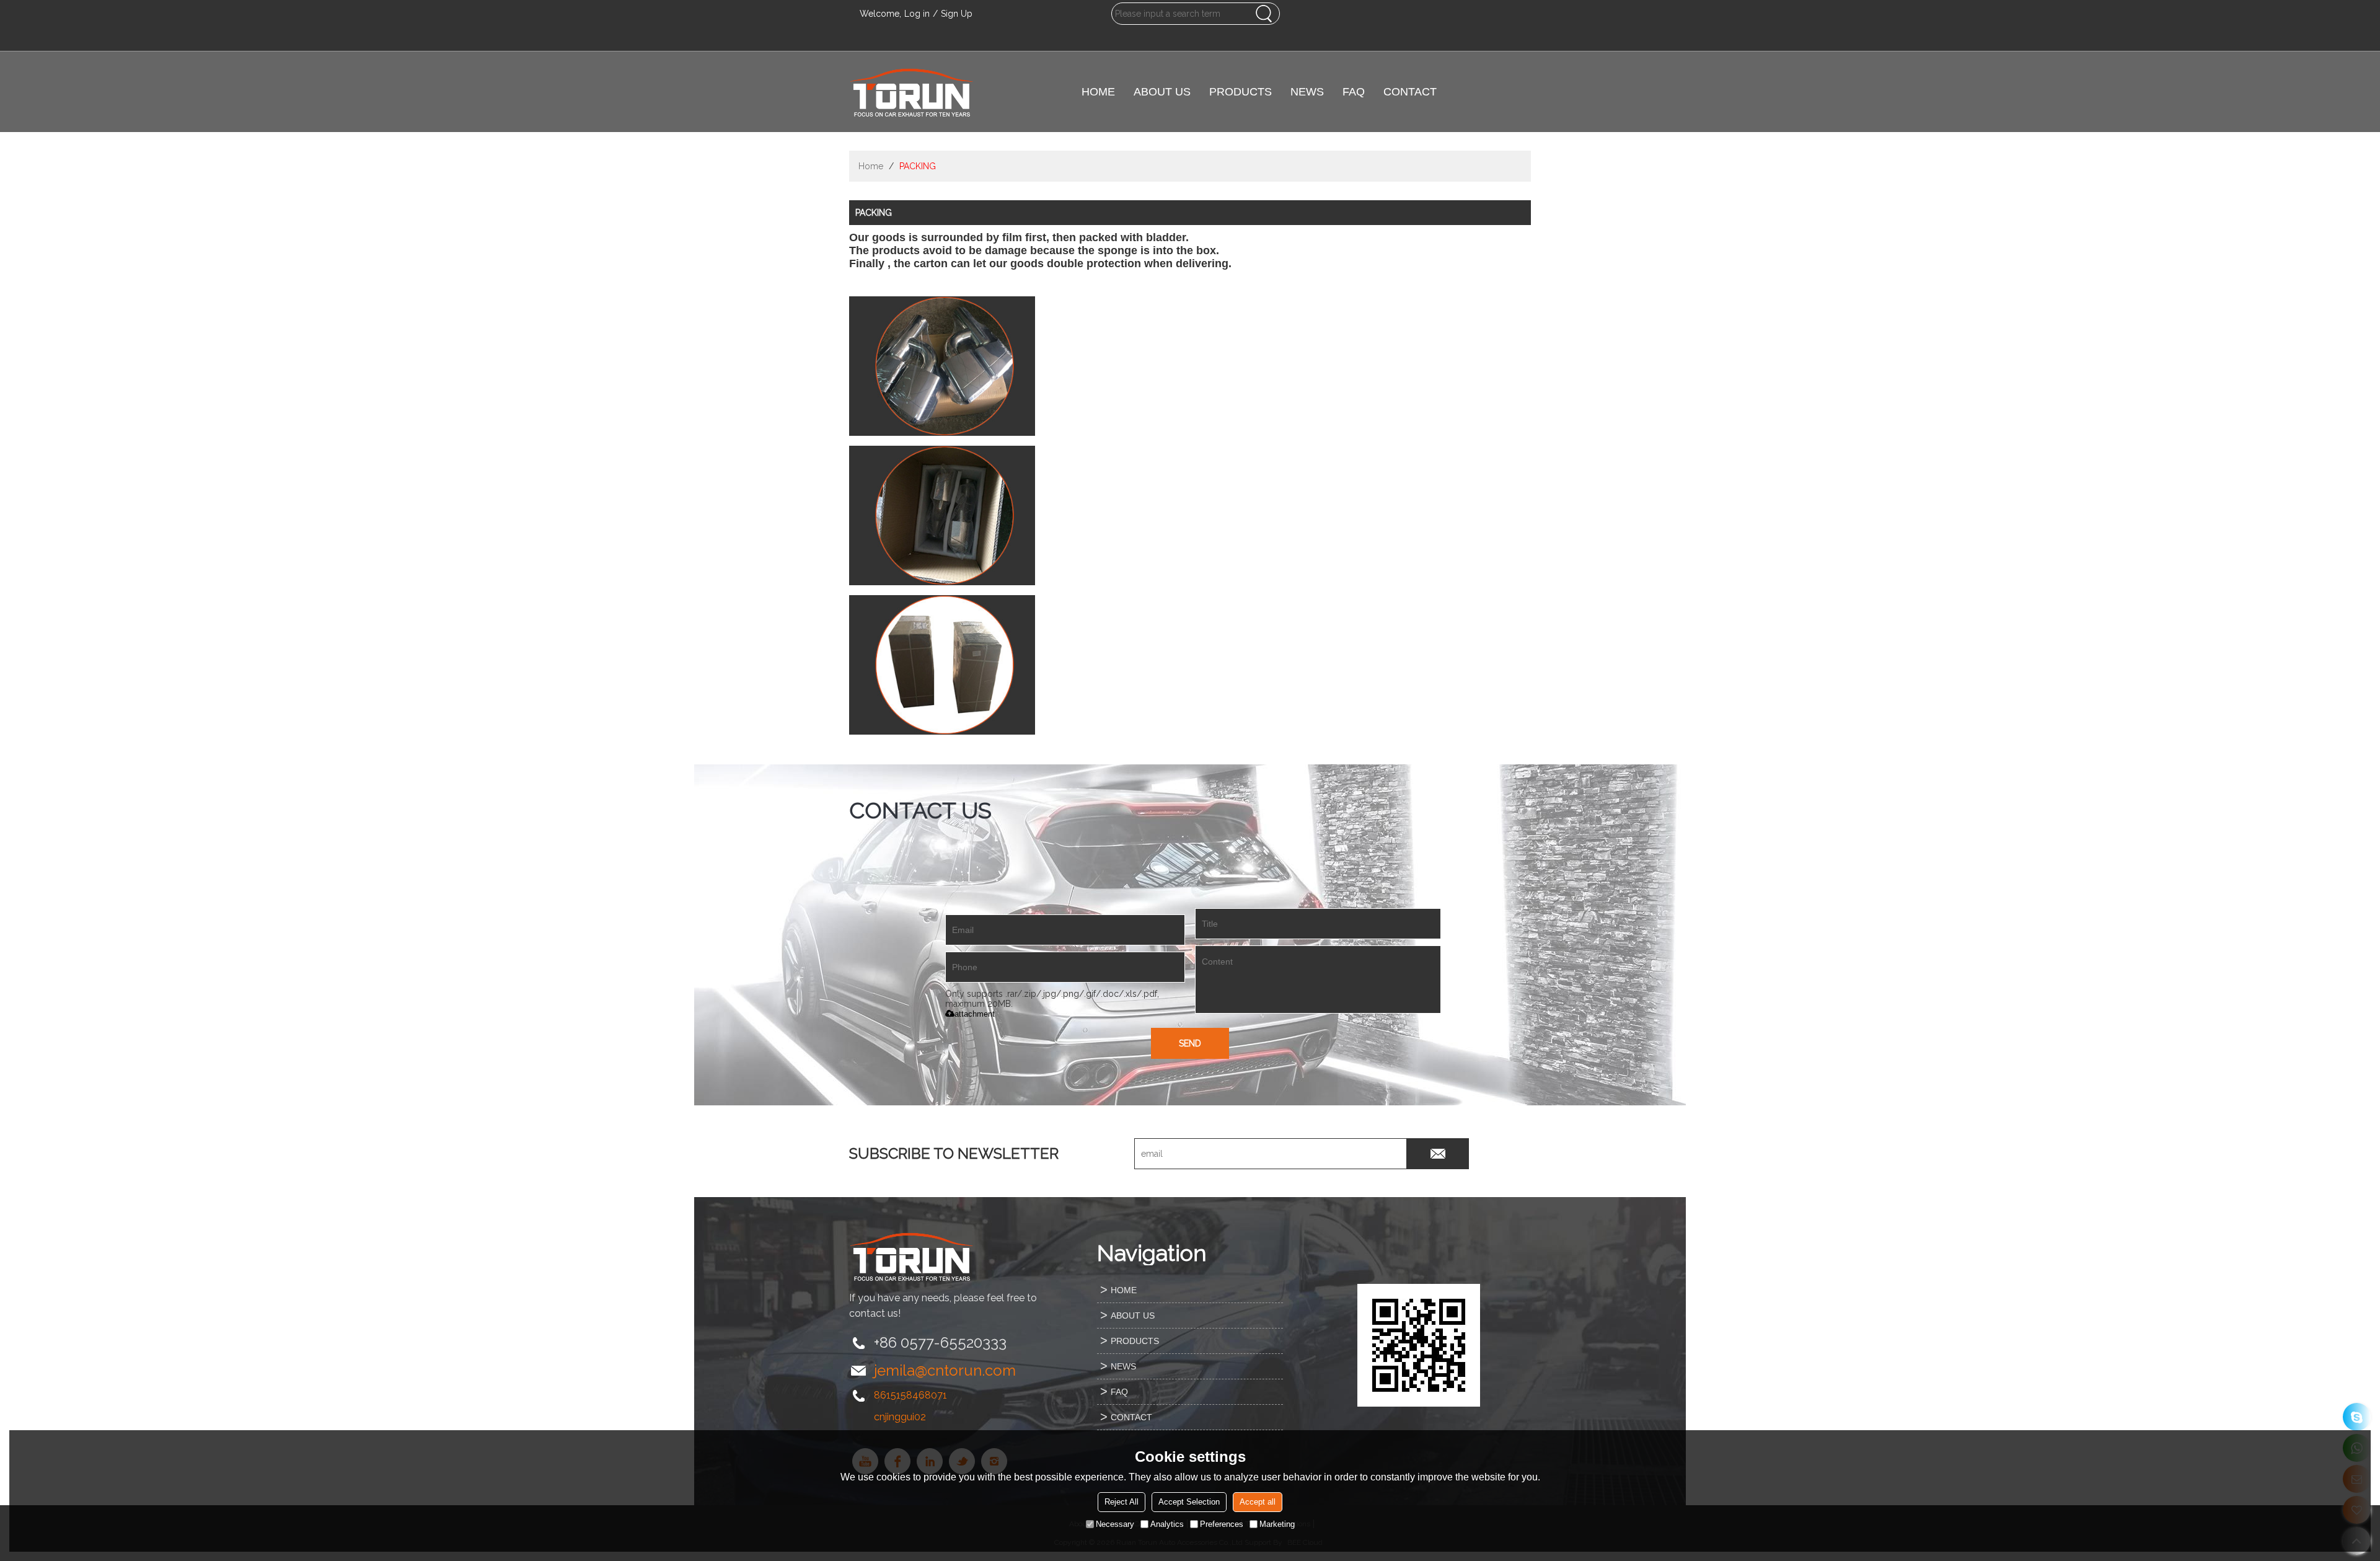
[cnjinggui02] (2357, 1417)
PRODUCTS (1241, 92)
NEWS (1307, 92)
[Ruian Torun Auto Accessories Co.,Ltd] (911, 92)
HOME (1098, 92)
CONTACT (1410, 92)
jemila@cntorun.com (945, 1370)
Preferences (1222, 1524)
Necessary (1115, 1524)
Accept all (1258, 1502)
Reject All (1122, 1502)
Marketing (1277, 1524)
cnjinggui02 (900, 1417)
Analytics (1167, 1524)
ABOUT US (1162, 92)
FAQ (1354, 92)
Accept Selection (1189, 1502)
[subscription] (1438, 1154)
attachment (975, 1014)
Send (1190, 1043)
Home (871, 166)
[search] (1264, 14)
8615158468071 (910, 1395)
